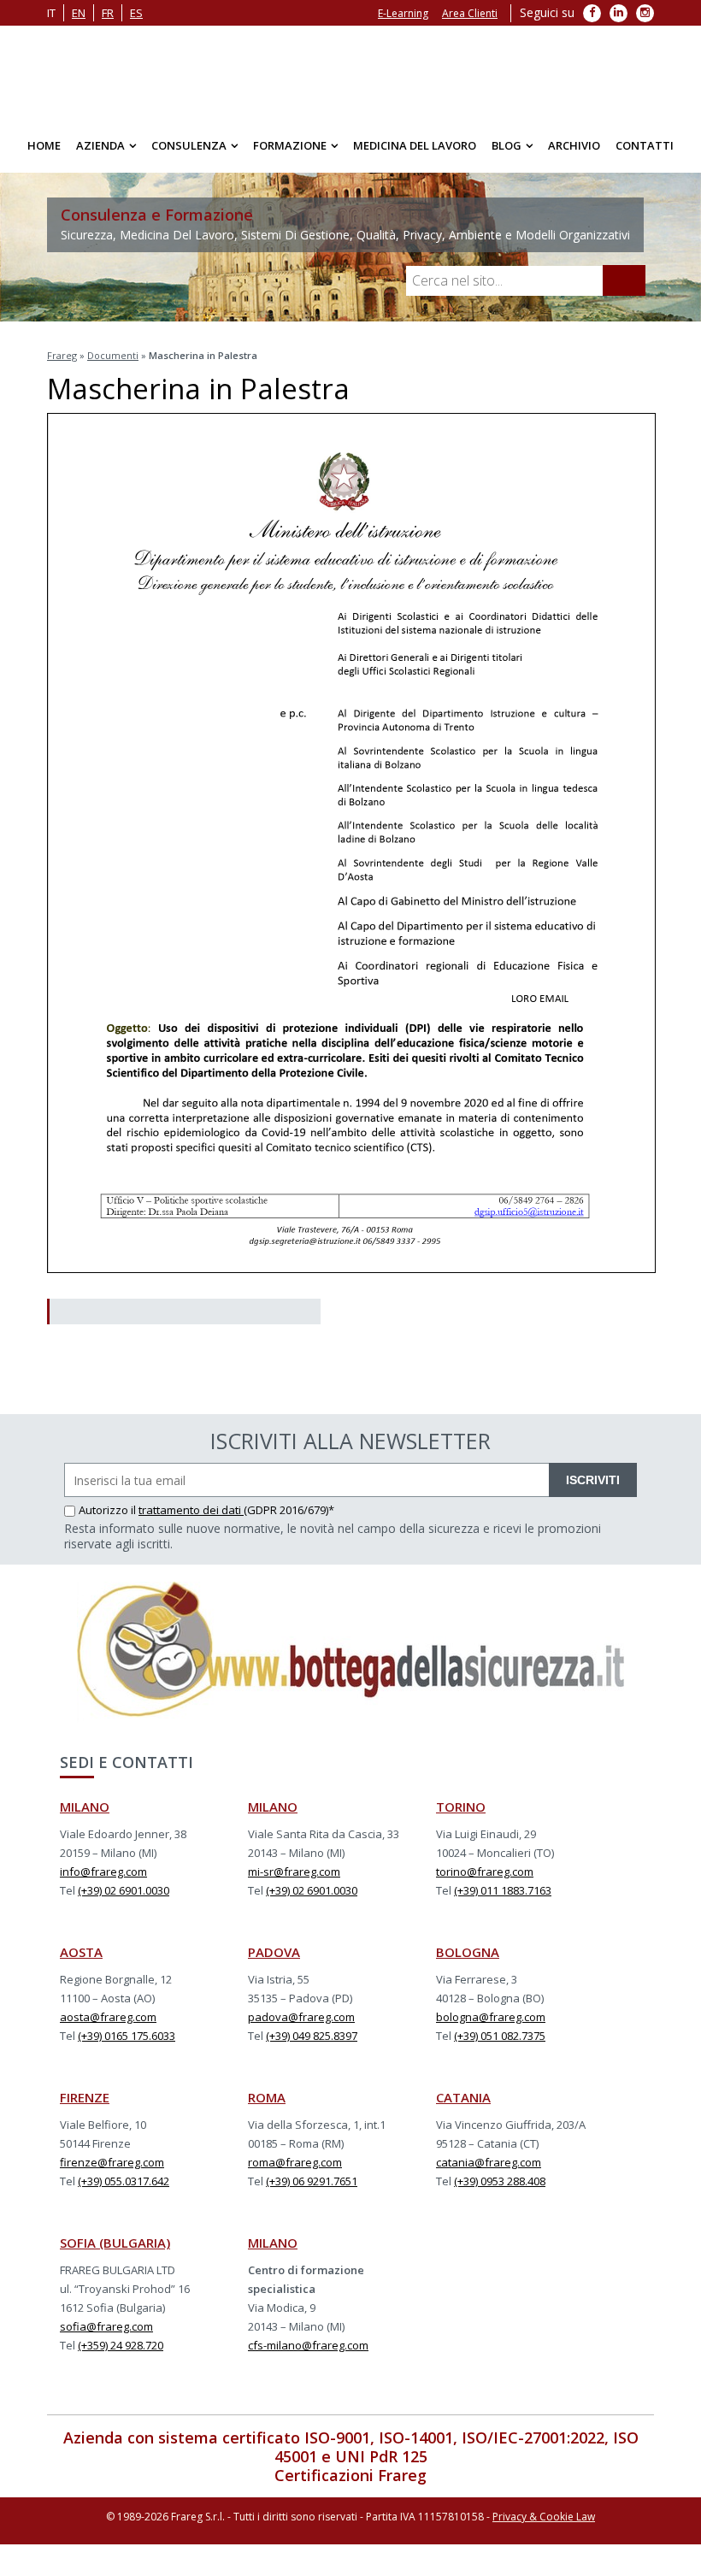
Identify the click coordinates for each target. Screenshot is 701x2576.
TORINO (461, 1815)
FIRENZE (85, 2106)
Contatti (645, 154)
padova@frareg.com (301, 2025)
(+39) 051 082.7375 (500, 2044)
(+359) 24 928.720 (121, 2354)
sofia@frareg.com (106, 2335)
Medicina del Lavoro (415, 154)
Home (44, 154)
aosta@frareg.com (108, 2025)
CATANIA (463, 2106)
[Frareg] (350, 77)
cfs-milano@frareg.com (308, 2354)
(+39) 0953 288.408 (500, 2190)
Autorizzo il (109, 1518)
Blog (507, 154)
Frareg (62, 364)
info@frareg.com (103, 1880)
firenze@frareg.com (112, 2171)
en (79, 13)
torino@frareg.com (485, 1880)
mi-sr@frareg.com (294, 1880)
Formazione (290, 154)
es (136, 13)
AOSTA (81, 1960)
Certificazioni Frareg (350, 2484)
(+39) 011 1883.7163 (503, 1899)
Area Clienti (470, 13)
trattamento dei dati (191, 1518)
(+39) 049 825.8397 (312, 2044)
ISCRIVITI (593, 1488)
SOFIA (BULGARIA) (115, 2251)
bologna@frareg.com (491, 2025)
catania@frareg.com (489, 2171)
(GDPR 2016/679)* (289, 1518)
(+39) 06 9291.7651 (312, 2190)
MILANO (85, 1815)
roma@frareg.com (295, 2171)
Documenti (113, 364)
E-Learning (403, 13)
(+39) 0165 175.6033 (127, 2044)
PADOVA (274, 1960)
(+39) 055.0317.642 (124, 2190)
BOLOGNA (468, 1960)
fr (108, 13)
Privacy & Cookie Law (544, 2525)
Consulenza (189, 154)
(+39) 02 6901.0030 (124, 1899)
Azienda (100, 154)
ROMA (267, 2106)
